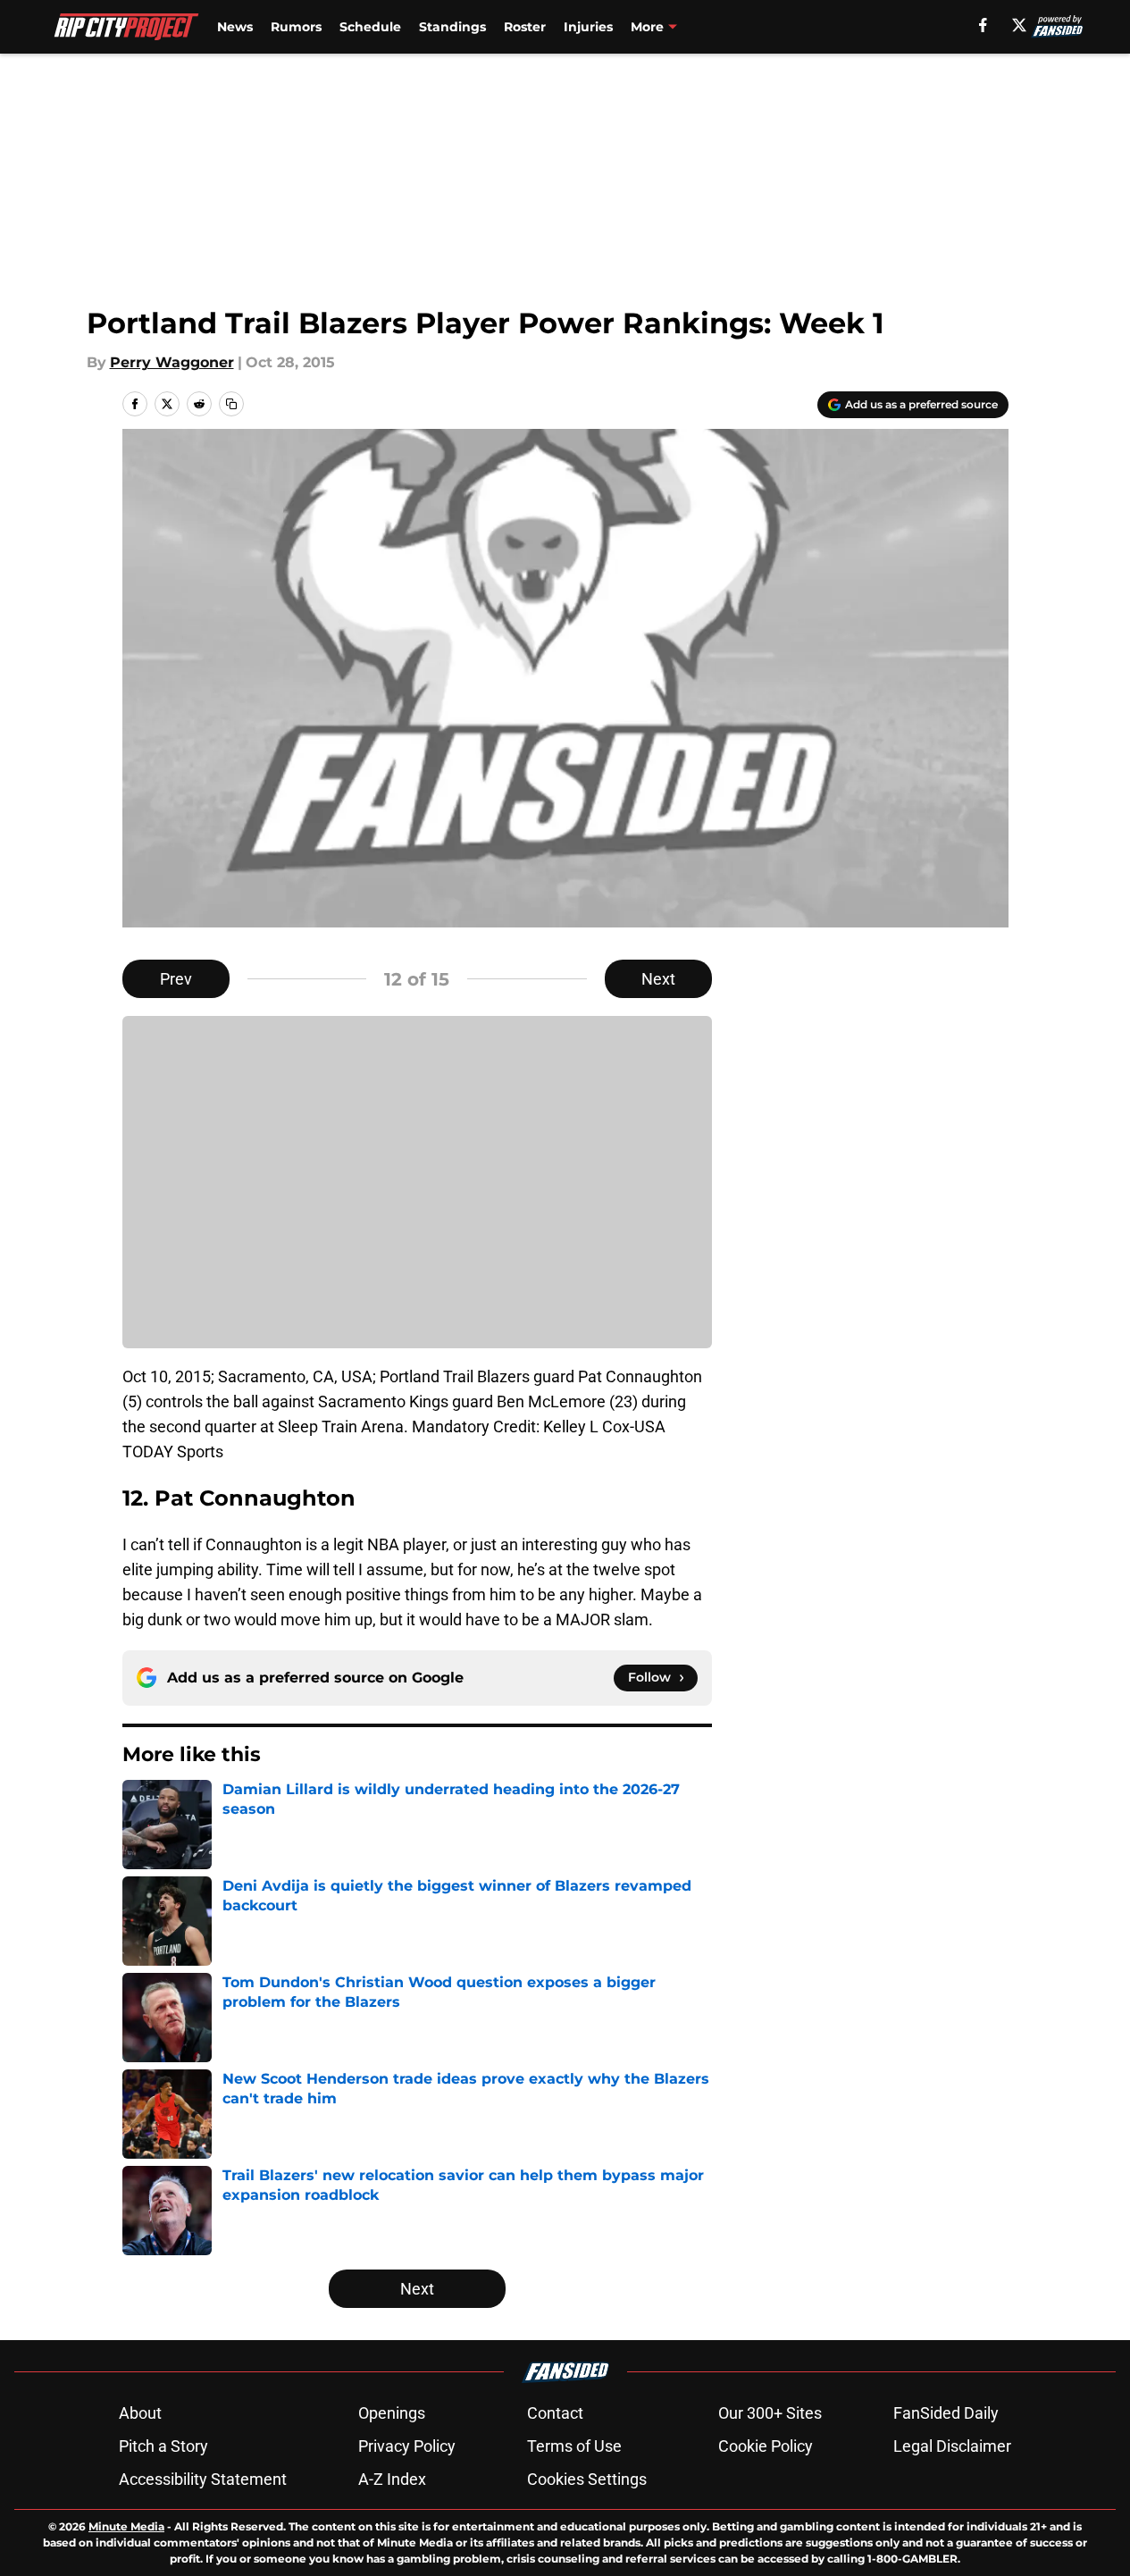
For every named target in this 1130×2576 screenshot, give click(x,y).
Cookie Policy (766, 2446)
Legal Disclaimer (952, 2446)
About (140, 2413)
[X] (1019, 25)
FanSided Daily (946, 2413)
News (235, 27)
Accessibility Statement (203, 2479)
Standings (452, 27)
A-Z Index (392, 2479)
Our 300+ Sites (770, 2413)
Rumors (296, 27)
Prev (176, 979)
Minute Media (126, 2526)
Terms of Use (574, 2446)
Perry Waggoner (172, 362)
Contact (555, 2413)
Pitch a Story (163, 2446)
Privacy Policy (407, 2446)
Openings (392, 2413)
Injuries (588, 27)
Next (658, 979)
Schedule (370, 27)
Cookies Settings (587, 2479)
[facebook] (983, 25)
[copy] (231, 404)
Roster (525, 27)
